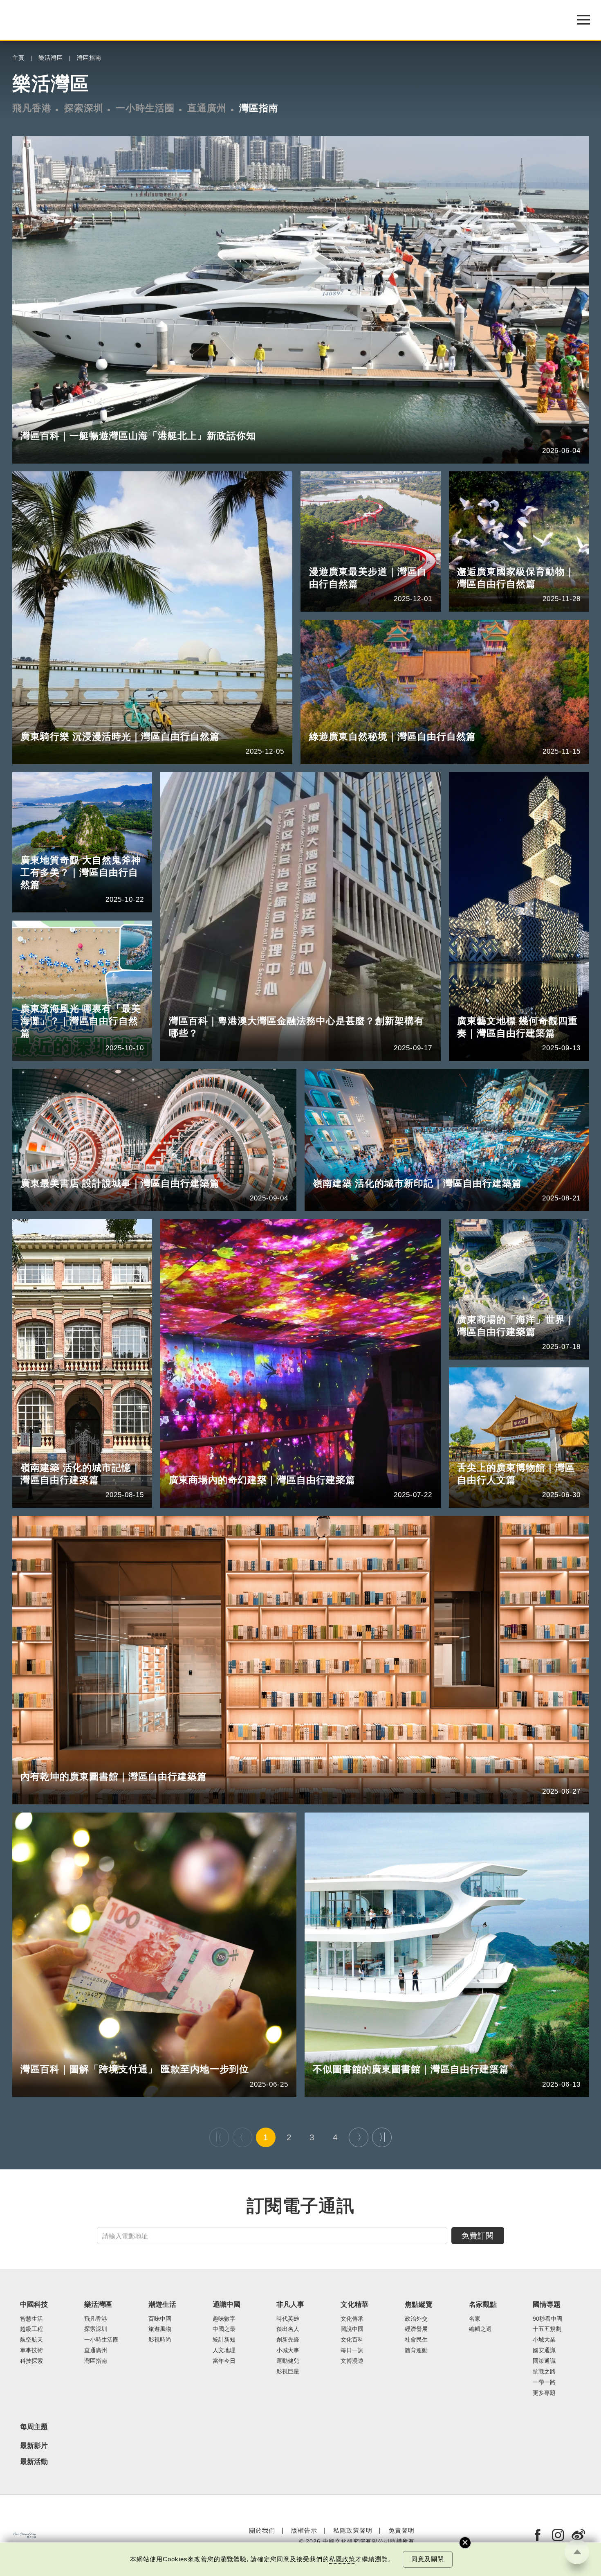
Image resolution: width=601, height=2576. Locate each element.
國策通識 (544, 2361)
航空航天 (31, 2340)
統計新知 (224, 2340)
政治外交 (416, 2319)
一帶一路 (544, 2382)
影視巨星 (288, 2372)
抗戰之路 (544, 2372)
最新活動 (34, 2462)
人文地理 (224, 2350)
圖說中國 (352, 2329)
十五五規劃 (547, 2329)
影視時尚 (160, 2340)
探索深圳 (84, 108)
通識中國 (226, 2305)
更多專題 (544, 2393)
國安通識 (544, 2350)
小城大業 (544, 2340)
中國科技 (34, 2305)
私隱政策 (342, 2559)
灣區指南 (89, 58)
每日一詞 (352, 2350)
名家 (475, 2319)
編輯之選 (480, 2329)
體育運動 (416, 2350)
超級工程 (31, 2329)
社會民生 (416, 2340)
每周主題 (34, 2427)
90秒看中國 (547, 2319)
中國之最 (224, 2329)
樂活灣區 (51, 58)
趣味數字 (224, 2319)
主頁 (18, 58)
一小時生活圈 (145, 108)
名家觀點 (483, 2305)
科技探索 (31, 2361)
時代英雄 (288, 2319)
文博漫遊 (352, 2361)
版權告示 (304, 2530)
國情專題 (547, 2305)
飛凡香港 (32, 108)
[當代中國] (25, 2535)
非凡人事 (290, 2305)
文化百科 (352, 2340)
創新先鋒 (288, 2340)
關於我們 (262, 2530)
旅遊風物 (160, 2329)
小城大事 (288, 2350)
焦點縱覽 (419, 2305)
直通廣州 (207, 108)
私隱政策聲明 (353, 2530)
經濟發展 (416, 2329)
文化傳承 (352, 2319)
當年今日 (224, 2361)
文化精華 (354, 2305)
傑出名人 (288, 2329)
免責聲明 (401, 2530)
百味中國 (160, 2319)
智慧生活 (31, 2319)
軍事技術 (31, 2350)
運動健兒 (288, 2361)
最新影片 (34, 2446)
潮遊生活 (162, 2305)
